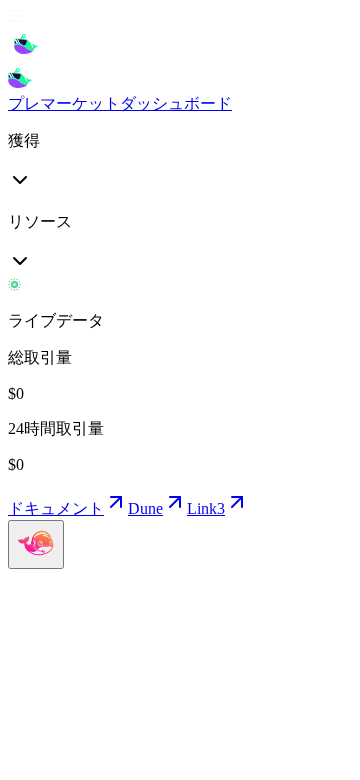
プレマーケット (64, 103)
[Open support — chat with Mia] (36, 544)
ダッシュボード (176, 103)
